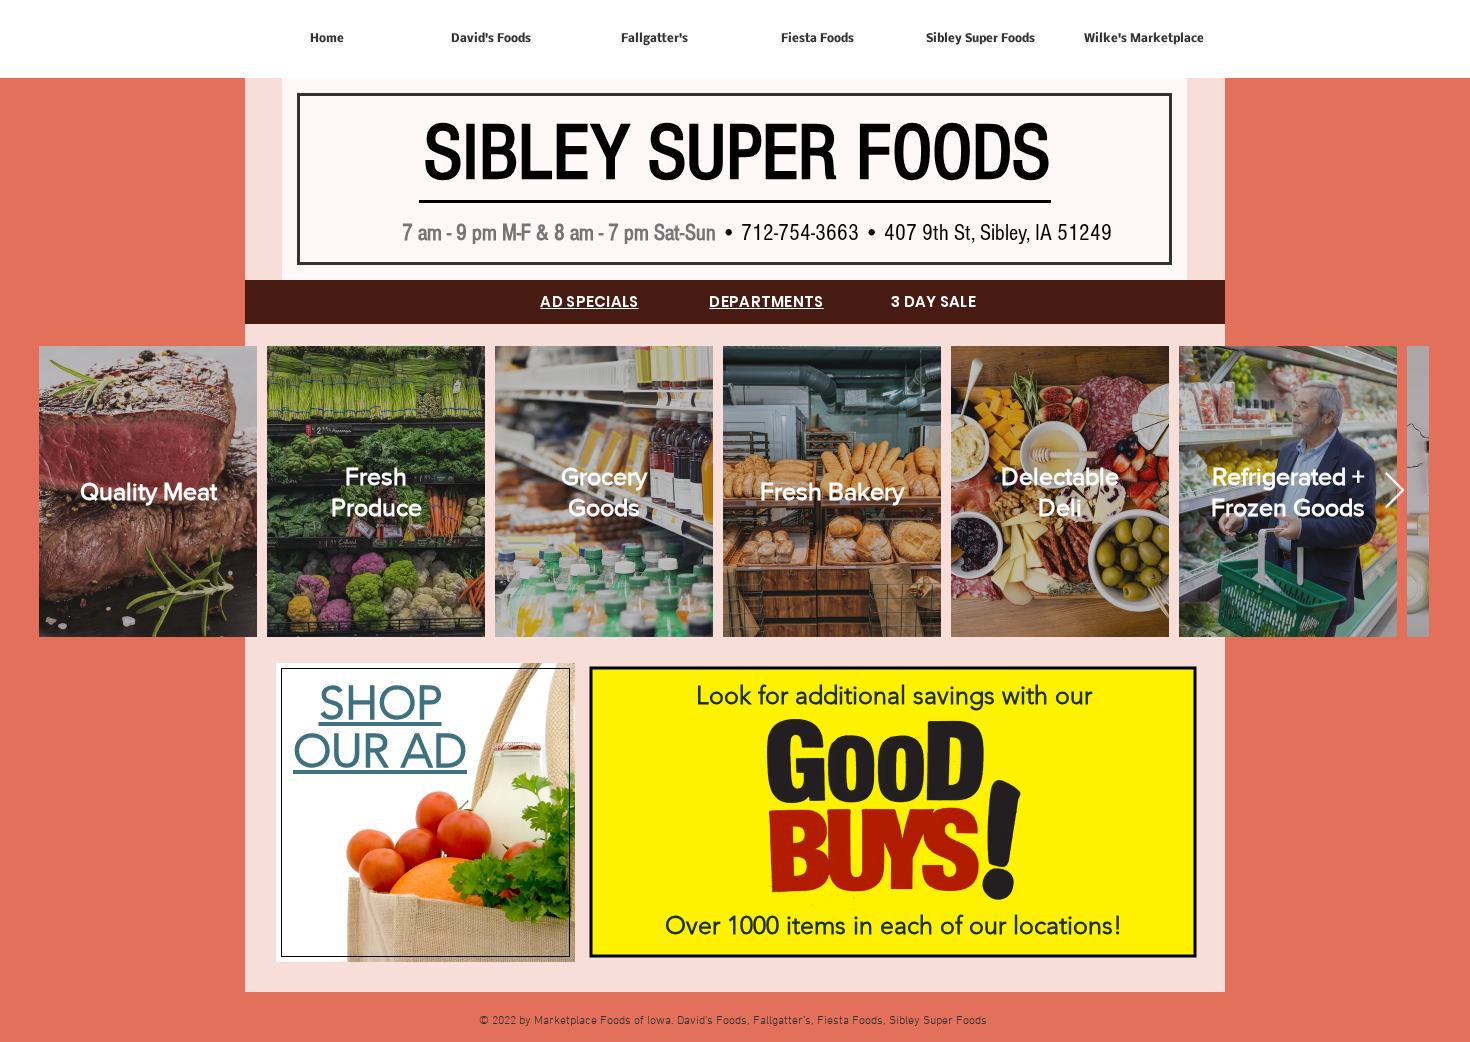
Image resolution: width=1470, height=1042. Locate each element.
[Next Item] (1394, 491)
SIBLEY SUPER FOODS (737, 154)
